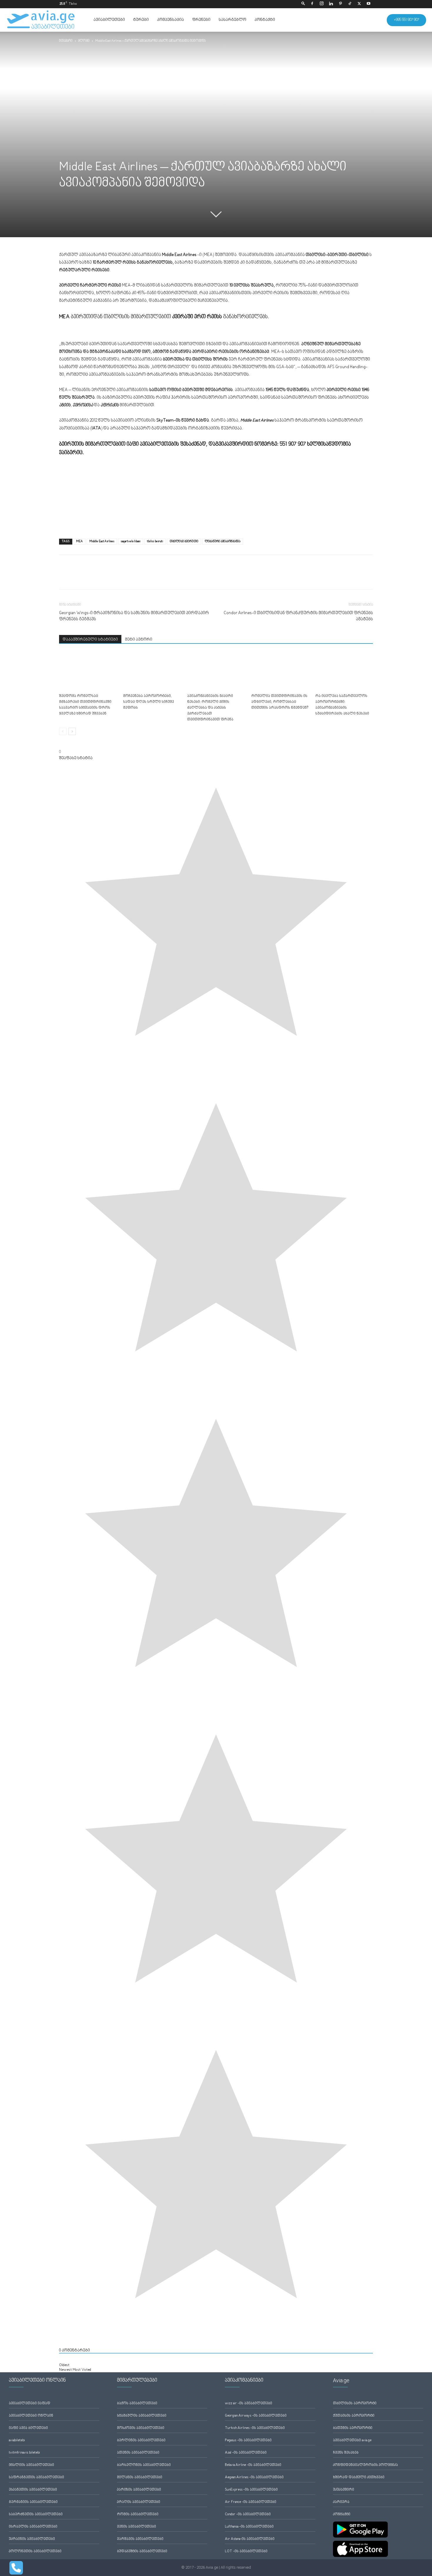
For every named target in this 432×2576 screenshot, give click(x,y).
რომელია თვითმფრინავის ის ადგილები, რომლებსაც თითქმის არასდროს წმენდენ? (280, 702)
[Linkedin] (331, 4)
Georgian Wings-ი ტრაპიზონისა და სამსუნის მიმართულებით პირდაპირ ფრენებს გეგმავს (134, 616)
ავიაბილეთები (109, 20)
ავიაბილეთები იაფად (30, 2404)
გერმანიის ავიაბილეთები (33, 2502)
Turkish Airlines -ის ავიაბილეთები (255, 2428)
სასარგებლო (232, 20)
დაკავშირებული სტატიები (90, 640)
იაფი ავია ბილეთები (28, 2428)
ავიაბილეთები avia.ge (352, 2441)
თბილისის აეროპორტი (355, 2404)
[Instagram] (322, 4)
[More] (106, 577)
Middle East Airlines (102, 541)
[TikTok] (350, 4)
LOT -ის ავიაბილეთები (246, 2551)
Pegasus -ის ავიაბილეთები (248, 2441)
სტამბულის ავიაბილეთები (142, 2416)
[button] (303, 4)
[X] (359, 4)
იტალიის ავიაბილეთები (31, 2465)
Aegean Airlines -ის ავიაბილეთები (254, 2478)
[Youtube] (369, 4)
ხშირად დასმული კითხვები (359, 2478)
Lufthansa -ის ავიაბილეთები (249, 2527)
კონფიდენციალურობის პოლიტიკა (365, 2465)
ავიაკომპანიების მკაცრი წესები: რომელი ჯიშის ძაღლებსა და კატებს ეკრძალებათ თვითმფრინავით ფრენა (210, 708)
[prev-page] (63, 731)
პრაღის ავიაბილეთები (139, 2502)
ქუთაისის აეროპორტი (354, 2416)
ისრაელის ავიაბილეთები (33, 2527)
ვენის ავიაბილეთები (137, 2527)
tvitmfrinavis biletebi (24, 2453)
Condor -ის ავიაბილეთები (248, 2514)
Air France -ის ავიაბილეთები (251, 2502)
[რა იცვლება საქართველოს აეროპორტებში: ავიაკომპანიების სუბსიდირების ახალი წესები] (344, 672)
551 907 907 (293, 444)
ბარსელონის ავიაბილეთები (144, 2465)
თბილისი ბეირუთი (184, 541)
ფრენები (201, 20)
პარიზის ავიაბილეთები (139, 2490)
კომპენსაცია (170, 20)
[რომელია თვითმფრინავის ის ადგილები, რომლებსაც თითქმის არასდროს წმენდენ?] (280, 672)
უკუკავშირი (344, 2490)
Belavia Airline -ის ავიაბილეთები (253, 2465)
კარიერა (341, 2502)
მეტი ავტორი (139, 640)
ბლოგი (84, 41)
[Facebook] (312, 4)
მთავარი (66, 41)
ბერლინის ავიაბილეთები (141, 2441)
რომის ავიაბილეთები (138, 2514)
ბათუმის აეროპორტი (353, 2428)
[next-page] (72, 731)
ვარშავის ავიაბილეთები (140, 2539)
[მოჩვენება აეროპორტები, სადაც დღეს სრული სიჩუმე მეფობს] (152, 672)
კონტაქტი (265, 20)
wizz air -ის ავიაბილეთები (248, 2404)
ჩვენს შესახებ (346, 2453)
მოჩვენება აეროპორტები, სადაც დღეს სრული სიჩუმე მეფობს (149, 702)
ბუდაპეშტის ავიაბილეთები (142, 2551)
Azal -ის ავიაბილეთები (246, 2453)
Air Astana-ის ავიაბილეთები (250, 2539)
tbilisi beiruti (155, 541)
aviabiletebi (17, 2441)
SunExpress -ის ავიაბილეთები (251, 2490)
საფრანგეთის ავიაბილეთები (36, 2478)
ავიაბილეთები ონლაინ (31, 2416)
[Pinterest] (340, 4)
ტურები (141, 20)
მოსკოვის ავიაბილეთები (141, 2428)
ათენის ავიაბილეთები (138, 2453)
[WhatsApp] (92, 577)
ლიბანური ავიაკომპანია (223, 541)
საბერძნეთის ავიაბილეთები (36, 2514)
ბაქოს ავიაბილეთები (137, 2404)
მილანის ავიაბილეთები (140, 2478)
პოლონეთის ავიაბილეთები (35, 2551)
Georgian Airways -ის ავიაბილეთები (256, 2416)
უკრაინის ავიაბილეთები (32, 2539)
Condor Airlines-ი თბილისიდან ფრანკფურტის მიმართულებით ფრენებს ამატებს (298, 616)
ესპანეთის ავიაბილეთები (33, 2490)
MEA (79, 541)
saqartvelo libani (131, 541)
